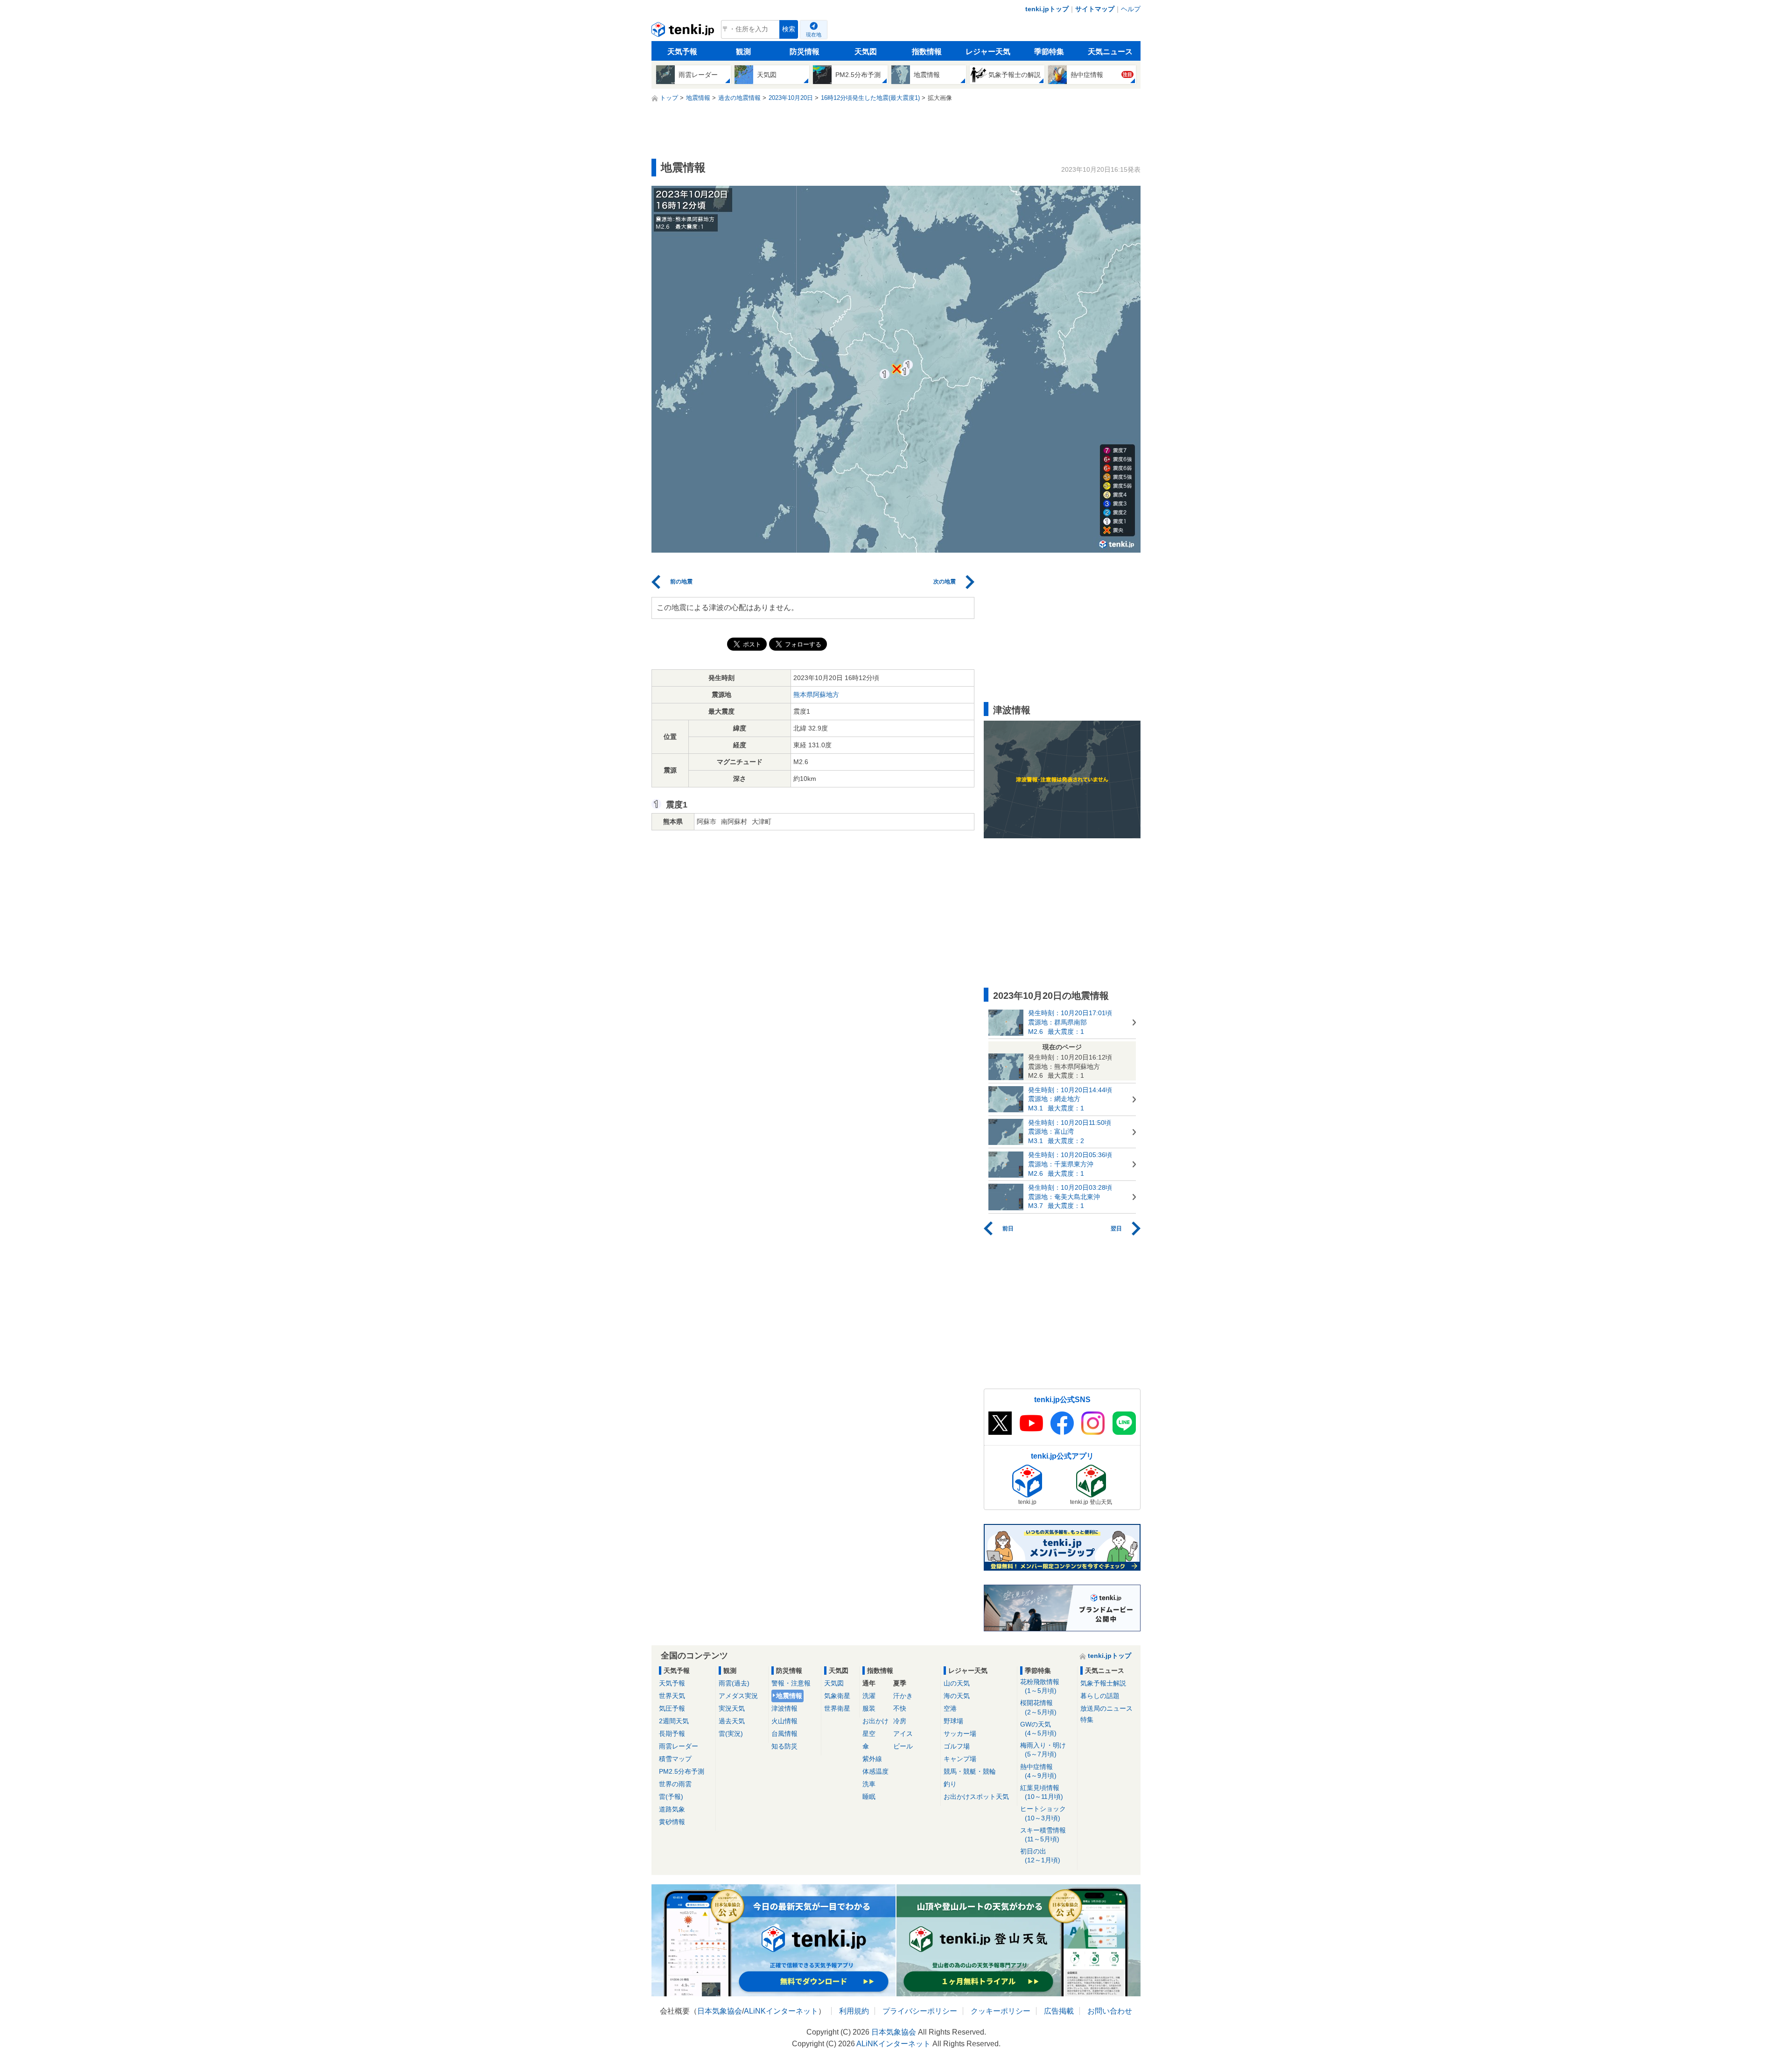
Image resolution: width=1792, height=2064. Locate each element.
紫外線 (872, 1759)
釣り (950, 1784)
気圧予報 (672, 1708)
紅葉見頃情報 (1042, 1792)
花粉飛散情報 (1040, 1686)
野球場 (953, 1721)
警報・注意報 (791, 1683)
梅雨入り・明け (1043, 1750)
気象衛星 (837, 1696)
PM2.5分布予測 (682, 1771)
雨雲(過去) (734, 1683)
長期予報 (672, 1734)
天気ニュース (1110, 52)
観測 (743, 52)
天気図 (866, 52)
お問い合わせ (1110, 2011)
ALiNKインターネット (781, 2011)
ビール (903, 1746)
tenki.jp (684, 32)
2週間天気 (674, 1721)
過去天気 (732, 1721)
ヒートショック (1043, 1813)
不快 (900, 1708)
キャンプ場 (960, 1759)
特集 (1087, 1720)
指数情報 (927, 52)
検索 (789, 29)
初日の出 (1040, 1856)
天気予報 (682, 52)
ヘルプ (1131, 9)
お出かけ (875, 1721)
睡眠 (869, 1797)
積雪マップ (675, 1759)
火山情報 (784, 1721)
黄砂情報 (672, 1822)
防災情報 (805, 52)
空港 (950, 1708)
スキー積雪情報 (1043, 1835)
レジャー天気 (988, 52)
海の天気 (957, 1696)
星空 (869, 1734)
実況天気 (732, 1708)
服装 (869, 1708)
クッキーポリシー (1001, 2011)
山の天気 (957, 1683)
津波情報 (784, 1708)
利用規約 (854, 2011)
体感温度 (875, 1771)
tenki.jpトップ (1047, 9)
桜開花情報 (1038, 1707)
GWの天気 (1038, 1729)
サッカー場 (960, 1734)
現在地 (814, 35)
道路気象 (672, 1809)
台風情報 (784, 1734)
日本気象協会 (720, 2011)
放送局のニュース (1106, 1708)
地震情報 (789, 1696)
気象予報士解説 (1103, 1683)
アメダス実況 (738, 1696)
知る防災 (784, 1746)
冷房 (900, 1721)
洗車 (869, 1784)
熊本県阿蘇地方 (816, 695)
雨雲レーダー (679, 1746)
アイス (903, 1734)
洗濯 (869, 1696)
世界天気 (672, 1696)
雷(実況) (731, 1734)
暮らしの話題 (1100, 1696)
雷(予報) (671, 1797)
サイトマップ (1095, 9)
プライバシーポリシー (920, 2011)
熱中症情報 (1038, 1771)
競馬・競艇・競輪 (970, 1771)
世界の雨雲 (675, 1784)
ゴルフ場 (957, 1746)
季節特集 (1049, 52)
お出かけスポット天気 (976, 1797)
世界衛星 (837, 1708)
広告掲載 (1059, 2011)
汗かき (903, 1696)
